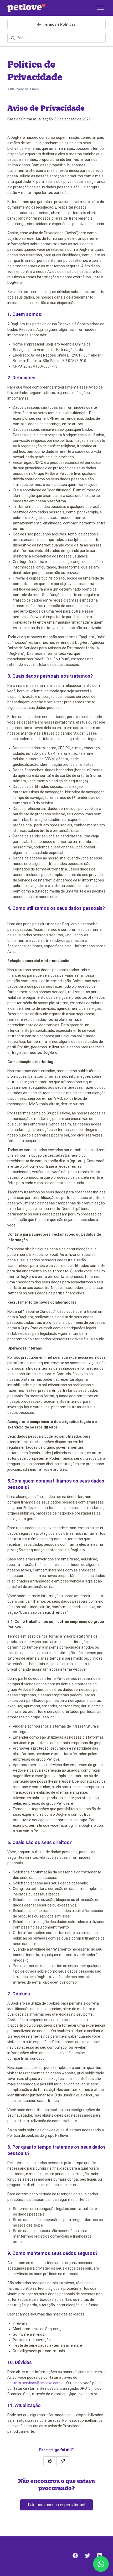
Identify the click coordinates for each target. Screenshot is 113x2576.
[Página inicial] (26, 8)
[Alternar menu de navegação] (100, 8)
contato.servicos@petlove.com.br (36, 2383)
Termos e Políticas (59, 24)
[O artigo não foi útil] (63, 2461)
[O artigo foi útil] (50, 2461)
